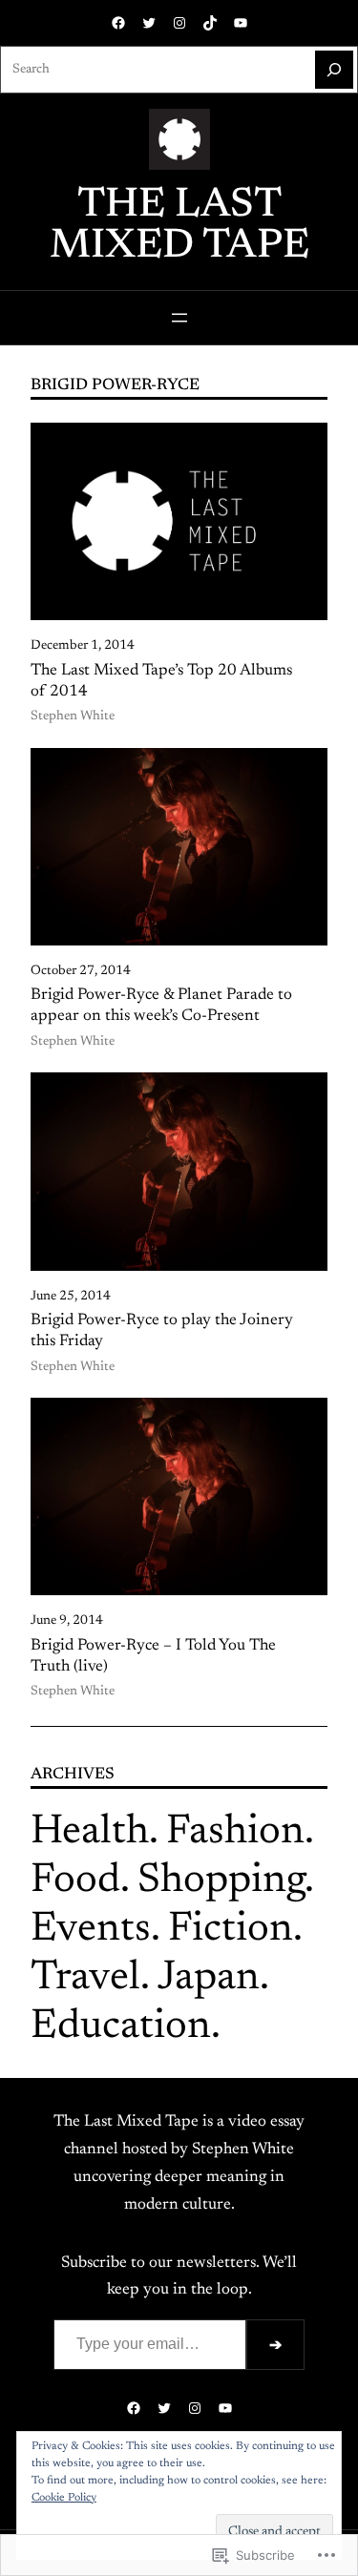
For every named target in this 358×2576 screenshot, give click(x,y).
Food (75, 1881)
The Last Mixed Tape (179, 226)
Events (91, 1930)
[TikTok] (210, 23)
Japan (209, 1978)
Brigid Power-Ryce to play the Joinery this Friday (162, 1331)
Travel (85, 1978)
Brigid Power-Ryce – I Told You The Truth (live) (153, 1656)
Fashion (235, 1832)
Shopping (221, 1881)
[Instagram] (179, 23)
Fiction (231, 1930)
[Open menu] (179, 318)
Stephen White (73, 717)
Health (90, 1832)
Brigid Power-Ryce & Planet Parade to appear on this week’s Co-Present (161, 1006)
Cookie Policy (64, 2498)
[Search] (334, 70)
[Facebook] (118, 23)
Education (121, 2027)
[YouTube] (241, 23)
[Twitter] (149, 23)
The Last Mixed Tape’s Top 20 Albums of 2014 (161, 681)
